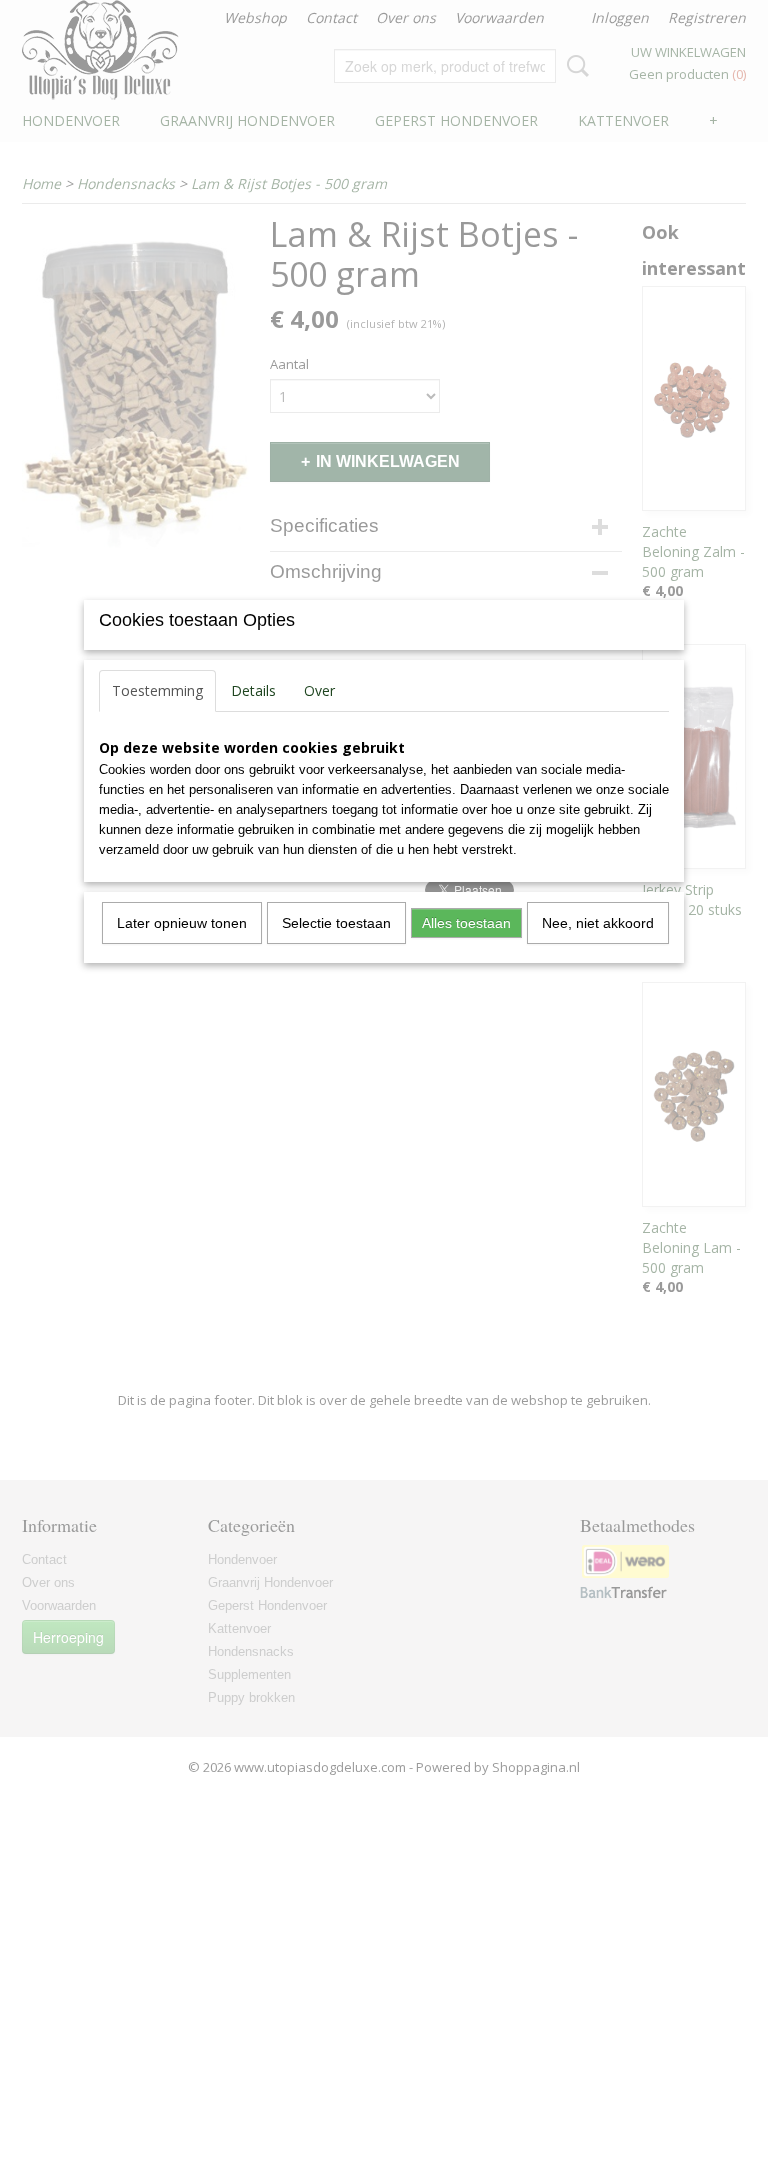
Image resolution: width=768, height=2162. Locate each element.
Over (319, 690)
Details (253, 690)
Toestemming (157, 690)
